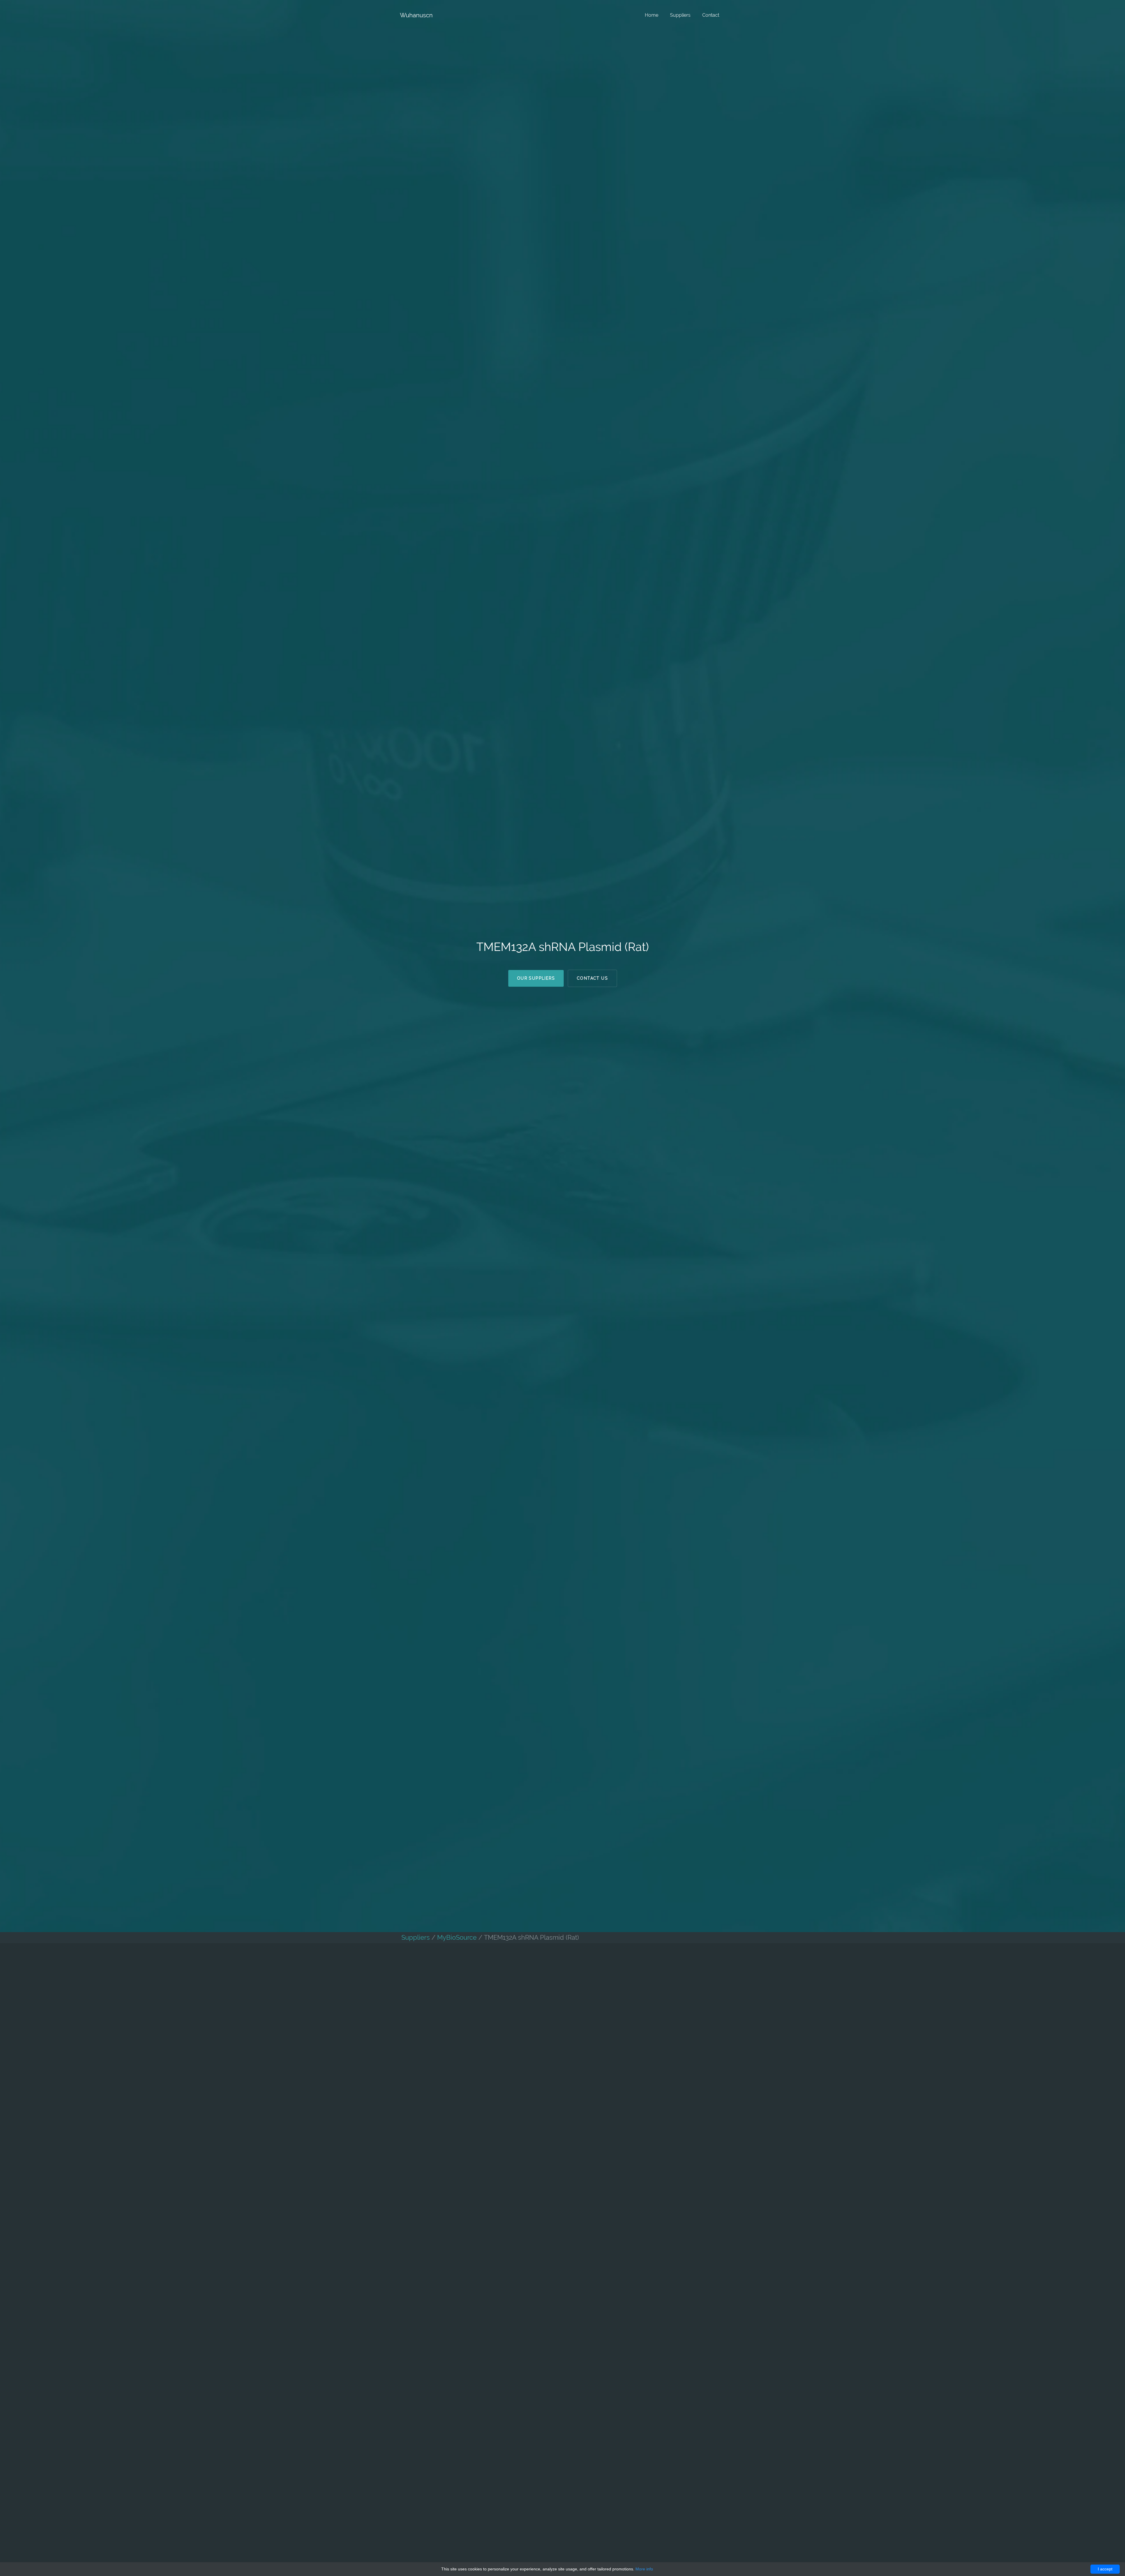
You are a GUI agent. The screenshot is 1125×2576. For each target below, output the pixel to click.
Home (652, 15)
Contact (711, 15)
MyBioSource (457, 1937)
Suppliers (680, 15)
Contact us (592, 978)
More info (644, 2569)
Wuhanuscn (416, 15)
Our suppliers (536, 978)
